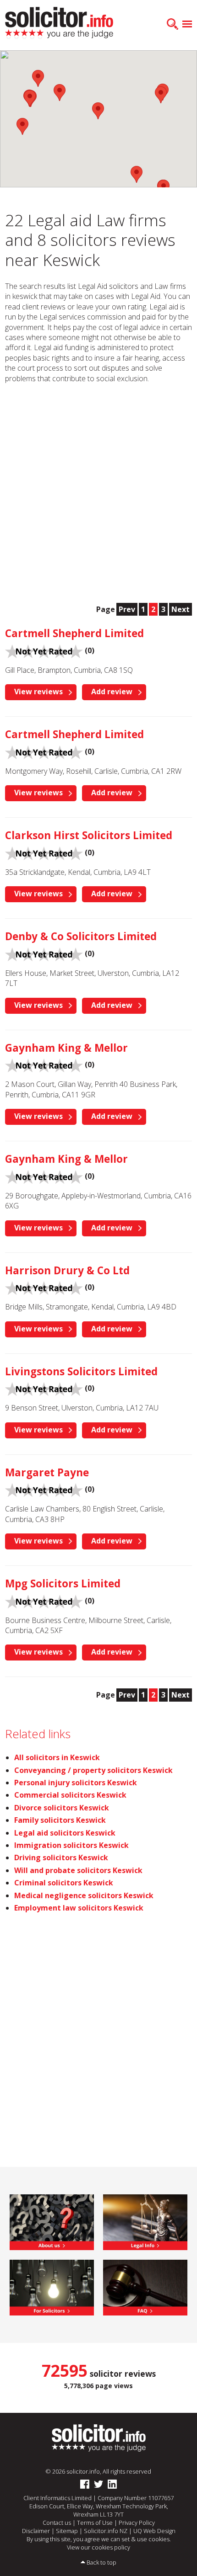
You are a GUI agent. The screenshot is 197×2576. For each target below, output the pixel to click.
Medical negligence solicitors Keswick (84, 1895)
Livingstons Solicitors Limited (81, 1371)
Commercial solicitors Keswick (70, 1795)
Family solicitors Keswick (60, 1820)
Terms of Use (95, 2523)
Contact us (57, 2523)
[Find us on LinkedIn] (112, 2485)
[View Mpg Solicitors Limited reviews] (44, 1601)
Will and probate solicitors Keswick (78, 1870)
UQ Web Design (154, 2531)
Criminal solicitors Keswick (64, 1883)
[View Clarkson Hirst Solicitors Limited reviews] (44, 852)
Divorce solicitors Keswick (62, 1808)
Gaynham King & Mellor (66, 1048)
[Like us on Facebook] (85, 2485)
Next (181, 609)
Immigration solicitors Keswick (71, 1845)
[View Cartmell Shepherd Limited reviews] (44, 650)
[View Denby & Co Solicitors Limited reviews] (44, 953)
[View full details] (145, 2287)
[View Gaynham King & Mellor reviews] (44, 1065)
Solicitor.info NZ (106, 2531)
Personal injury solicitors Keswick (76, 1783)
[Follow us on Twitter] (98, 2485)
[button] (137, 174)
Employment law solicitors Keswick (79, 1908)
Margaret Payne (47, 1472)
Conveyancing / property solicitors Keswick (93, 1770)
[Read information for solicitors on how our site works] (52, 2287)
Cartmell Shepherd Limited (74, 633)
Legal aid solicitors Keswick (65, 1833)
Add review (112, 692)
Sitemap (67, 2531)
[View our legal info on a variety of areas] (145, 2221)
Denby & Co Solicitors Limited (81, 936)
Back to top (101, 2562)
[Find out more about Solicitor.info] (52, 2221)
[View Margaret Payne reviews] (44, 1489)
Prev (127, 609)
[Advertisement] (98, 493)
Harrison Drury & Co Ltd (67, 1270)
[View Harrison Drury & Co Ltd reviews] (44, 1287)
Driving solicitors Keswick (61, 1857)
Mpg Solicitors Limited (63, 1583)
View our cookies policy (98, 2547)
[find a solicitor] (99, 2438)
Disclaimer (36, 2531)
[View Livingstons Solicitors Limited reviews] (44, 1388)
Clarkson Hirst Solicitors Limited (89, 835)
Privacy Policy (137, 2523)
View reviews (38, 692)
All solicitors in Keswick (57, 1757)
